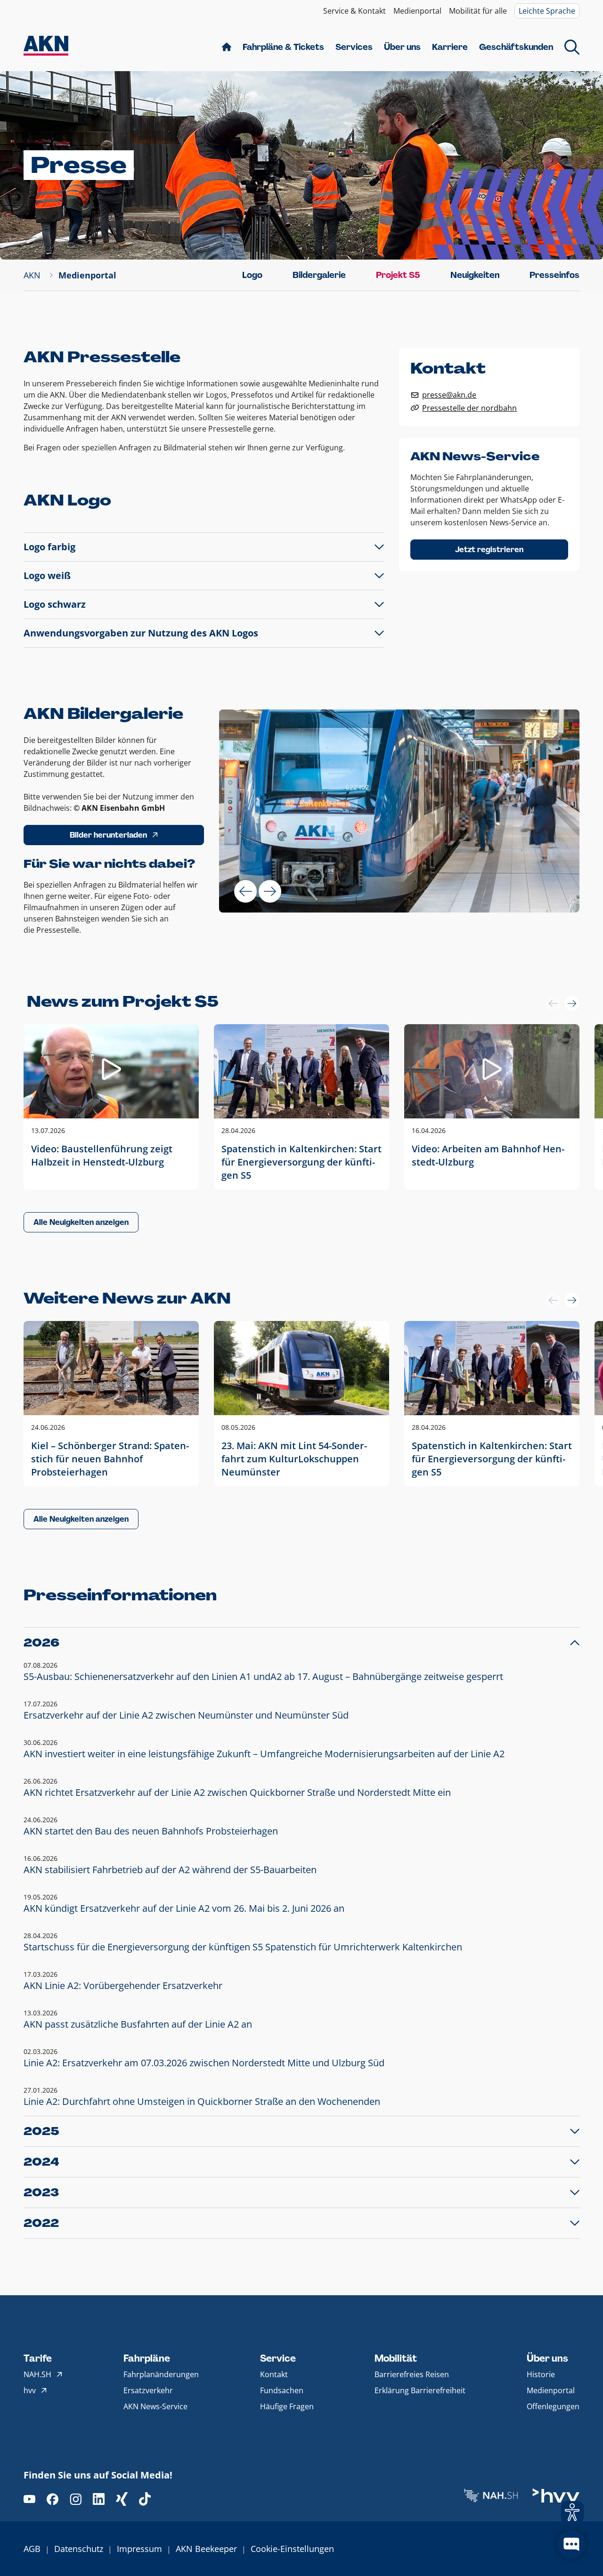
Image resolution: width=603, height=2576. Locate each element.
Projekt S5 (398, 275)
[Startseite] (46, 47)
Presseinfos (554, 275)
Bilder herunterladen (108, 835)
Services (354, 47)
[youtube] (29, 2499)
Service (278, 2358)
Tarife (38, 2358)
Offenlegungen (553, 2406)
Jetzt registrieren (489, 550)
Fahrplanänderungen (161, 2374)
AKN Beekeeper (206, 2549)
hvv (30, 2390)
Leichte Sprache (547, 11)
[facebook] (53, 2499)
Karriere (450, 47)
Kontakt (274, 2374)
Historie (541, 2374)
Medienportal (417, 11)
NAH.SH (37, 2374)
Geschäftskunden (516, 47)
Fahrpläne (147, 2358)
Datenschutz (79, 2549)
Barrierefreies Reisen (412, 2374)
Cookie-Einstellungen (292, 2549)
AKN (32, 275)
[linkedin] (99, 2499)
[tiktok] (145, 2499)
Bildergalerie (319, 275)
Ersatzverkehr (148, 2390)
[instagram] (76, 2499)
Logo (252, 275)
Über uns (402, 47)
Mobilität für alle (478, 11)
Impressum (139, 2549)
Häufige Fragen (287, 2406)
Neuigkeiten (475, 275)
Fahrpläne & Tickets (283, 47)
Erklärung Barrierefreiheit (420, 2390)
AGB (32, 2549)
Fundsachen (282, 2390)
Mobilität (396, 2358)
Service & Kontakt (354, 11)
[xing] (122, 2499)
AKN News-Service (155, 2406)
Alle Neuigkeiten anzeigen (81, 1222)
